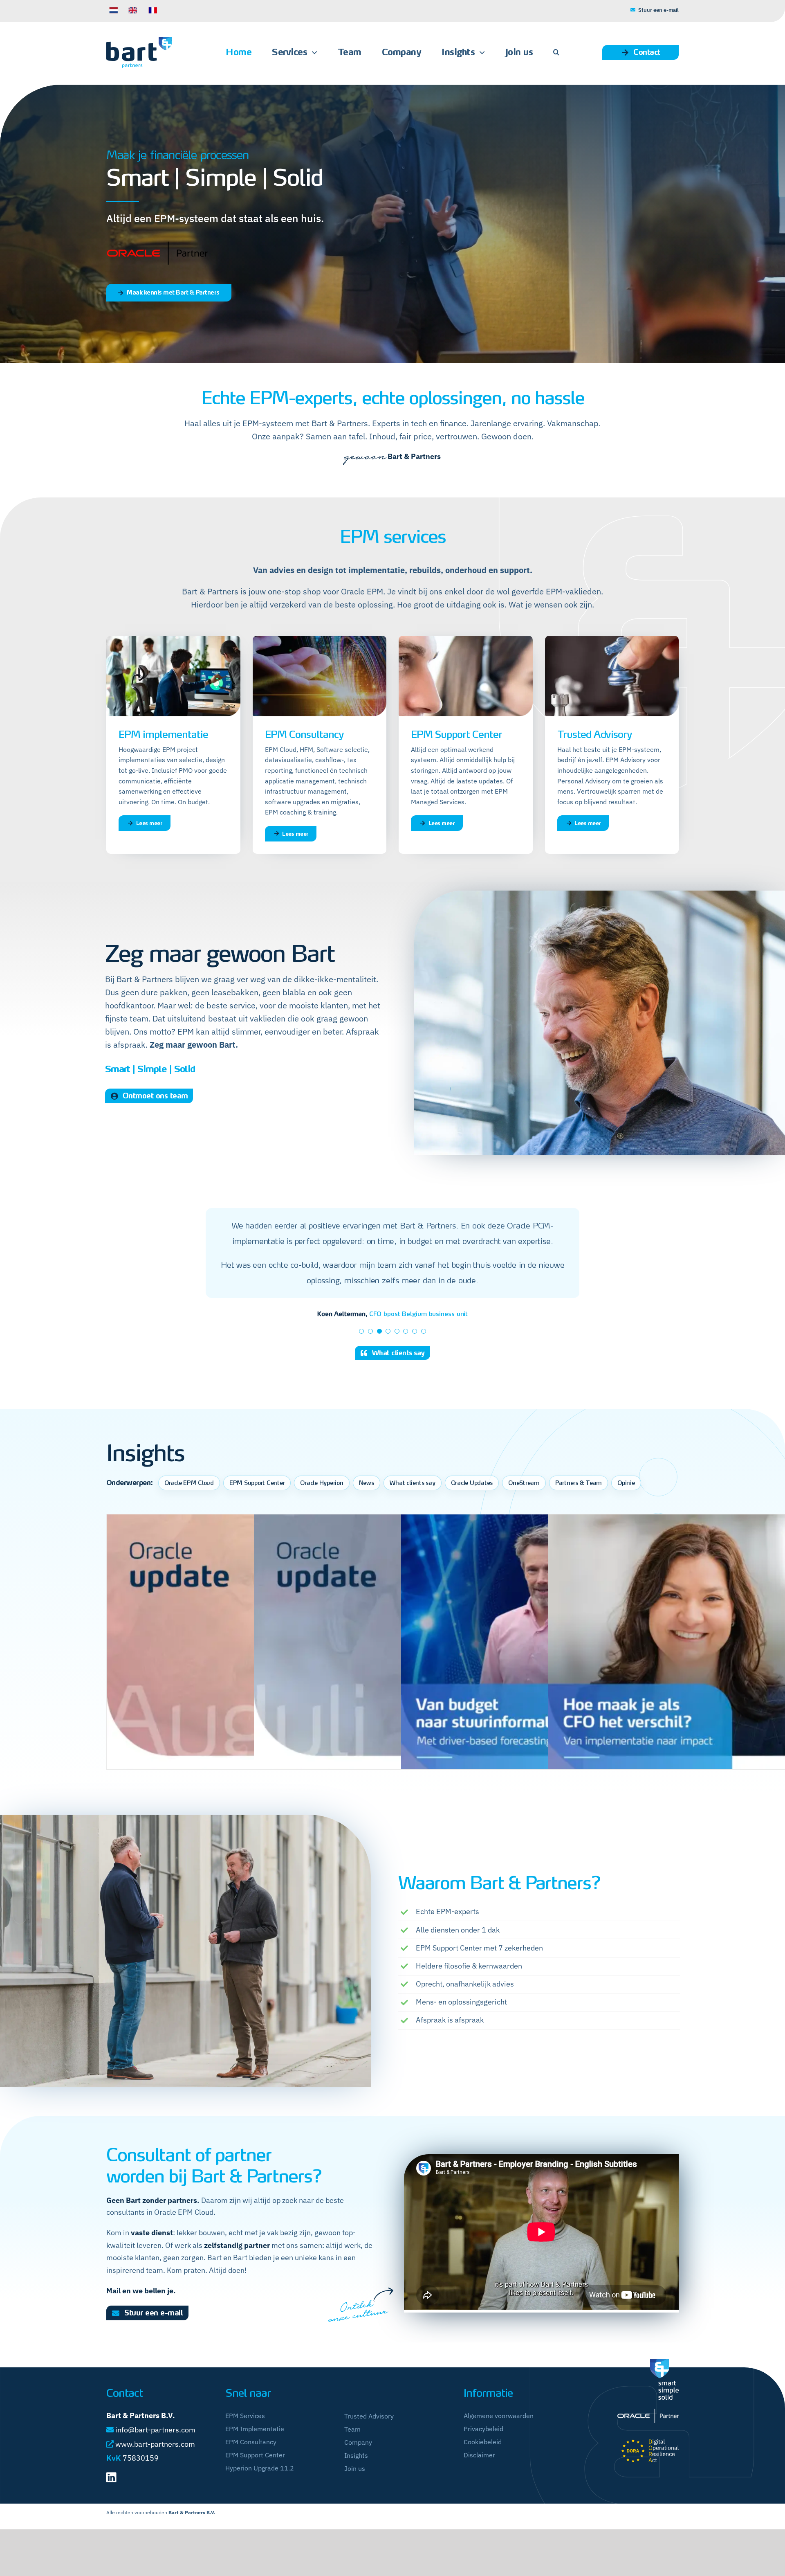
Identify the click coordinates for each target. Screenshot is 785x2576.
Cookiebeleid (483, 2457)
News (367, 1498)
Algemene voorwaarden (499, 2430)
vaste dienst (152, 2247)
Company (358, 2457)
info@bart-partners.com (155, 2444)
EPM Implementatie (255, 2443)
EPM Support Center (257, 1498)
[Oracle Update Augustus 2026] (245, 1668)
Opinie (626, 1498)
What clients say (413, 1498)
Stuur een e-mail (658, 10)
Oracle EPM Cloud (189, 1498)
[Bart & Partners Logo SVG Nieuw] (139, 40)
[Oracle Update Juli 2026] (392, 1668)
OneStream (524, 1498)
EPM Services (245, 2430)
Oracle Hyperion (322, 1498)
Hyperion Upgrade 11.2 (260, 2483)
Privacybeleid (483, 2443)
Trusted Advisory (369, 2431)
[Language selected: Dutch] (244, 10)
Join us (355, 2483)
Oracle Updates (472, 1498)
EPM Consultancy (251, 2457)
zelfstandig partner (237, 2260)
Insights (356, 2470)
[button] (556, 52)
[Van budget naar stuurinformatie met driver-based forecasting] (540, 1668)
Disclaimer (479, 2470)
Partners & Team (579, 1498)
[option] (133, 10)
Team (352, 2444)
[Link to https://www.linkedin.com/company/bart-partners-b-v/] (111, 2492)
